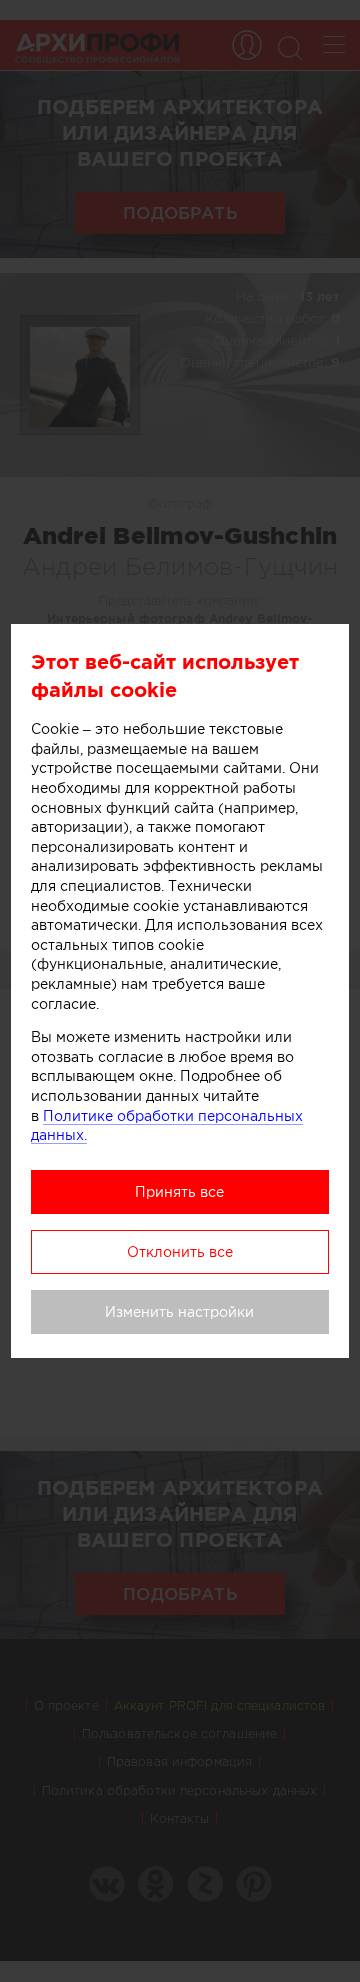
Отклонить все (180, 1252)
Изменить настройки (179, 1312)
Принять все (179, 1192)
